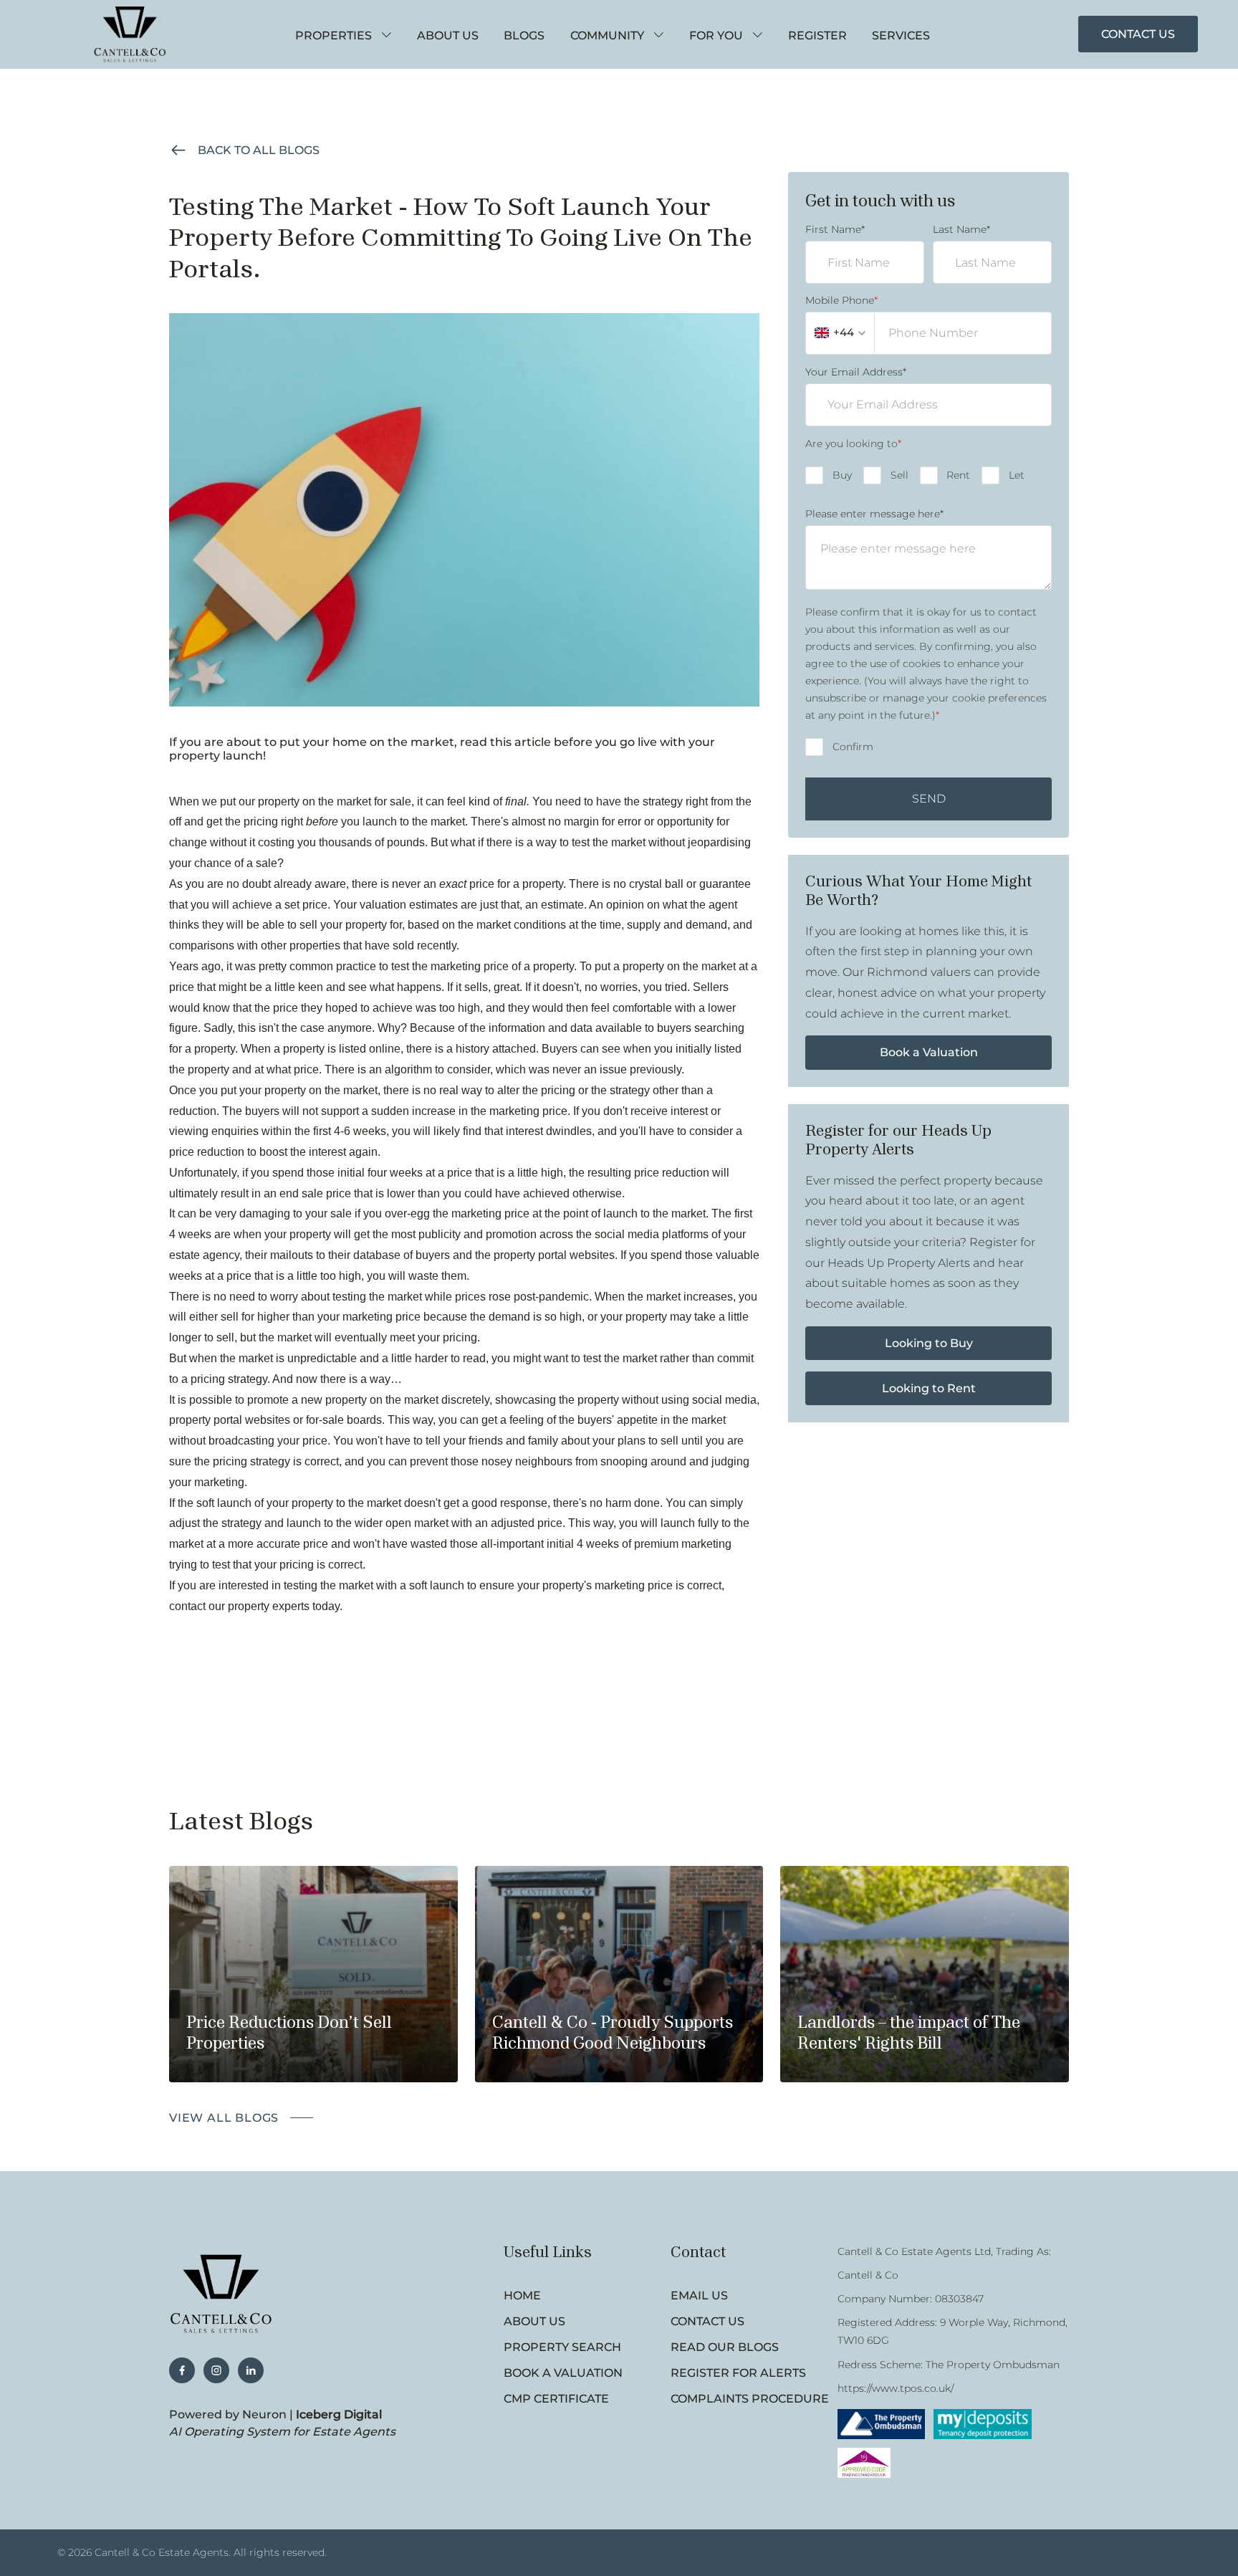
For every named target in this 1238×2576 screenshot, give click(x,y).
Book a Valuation (929, 1052)
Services (901, 35)
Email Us (699, 2295)
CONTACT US (1138, 34)
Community (607, 35)
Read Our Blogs (725, 2347)
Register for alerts (738, 2373)
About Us (448, 35)
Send (929, 799)
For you (716, 35)
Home (522, 2295)
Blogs (524, 35)
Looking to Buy (929, 1343)
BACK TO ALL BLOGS (259, 150)
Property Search (562, 2347)
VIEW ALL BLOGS (224, 2118)
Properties (334, 35)
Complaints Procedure (750, 2399)
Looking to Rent (929, 1388)
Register (817, 35)
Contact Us (707, 2321)
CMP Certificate (556, 2399)
